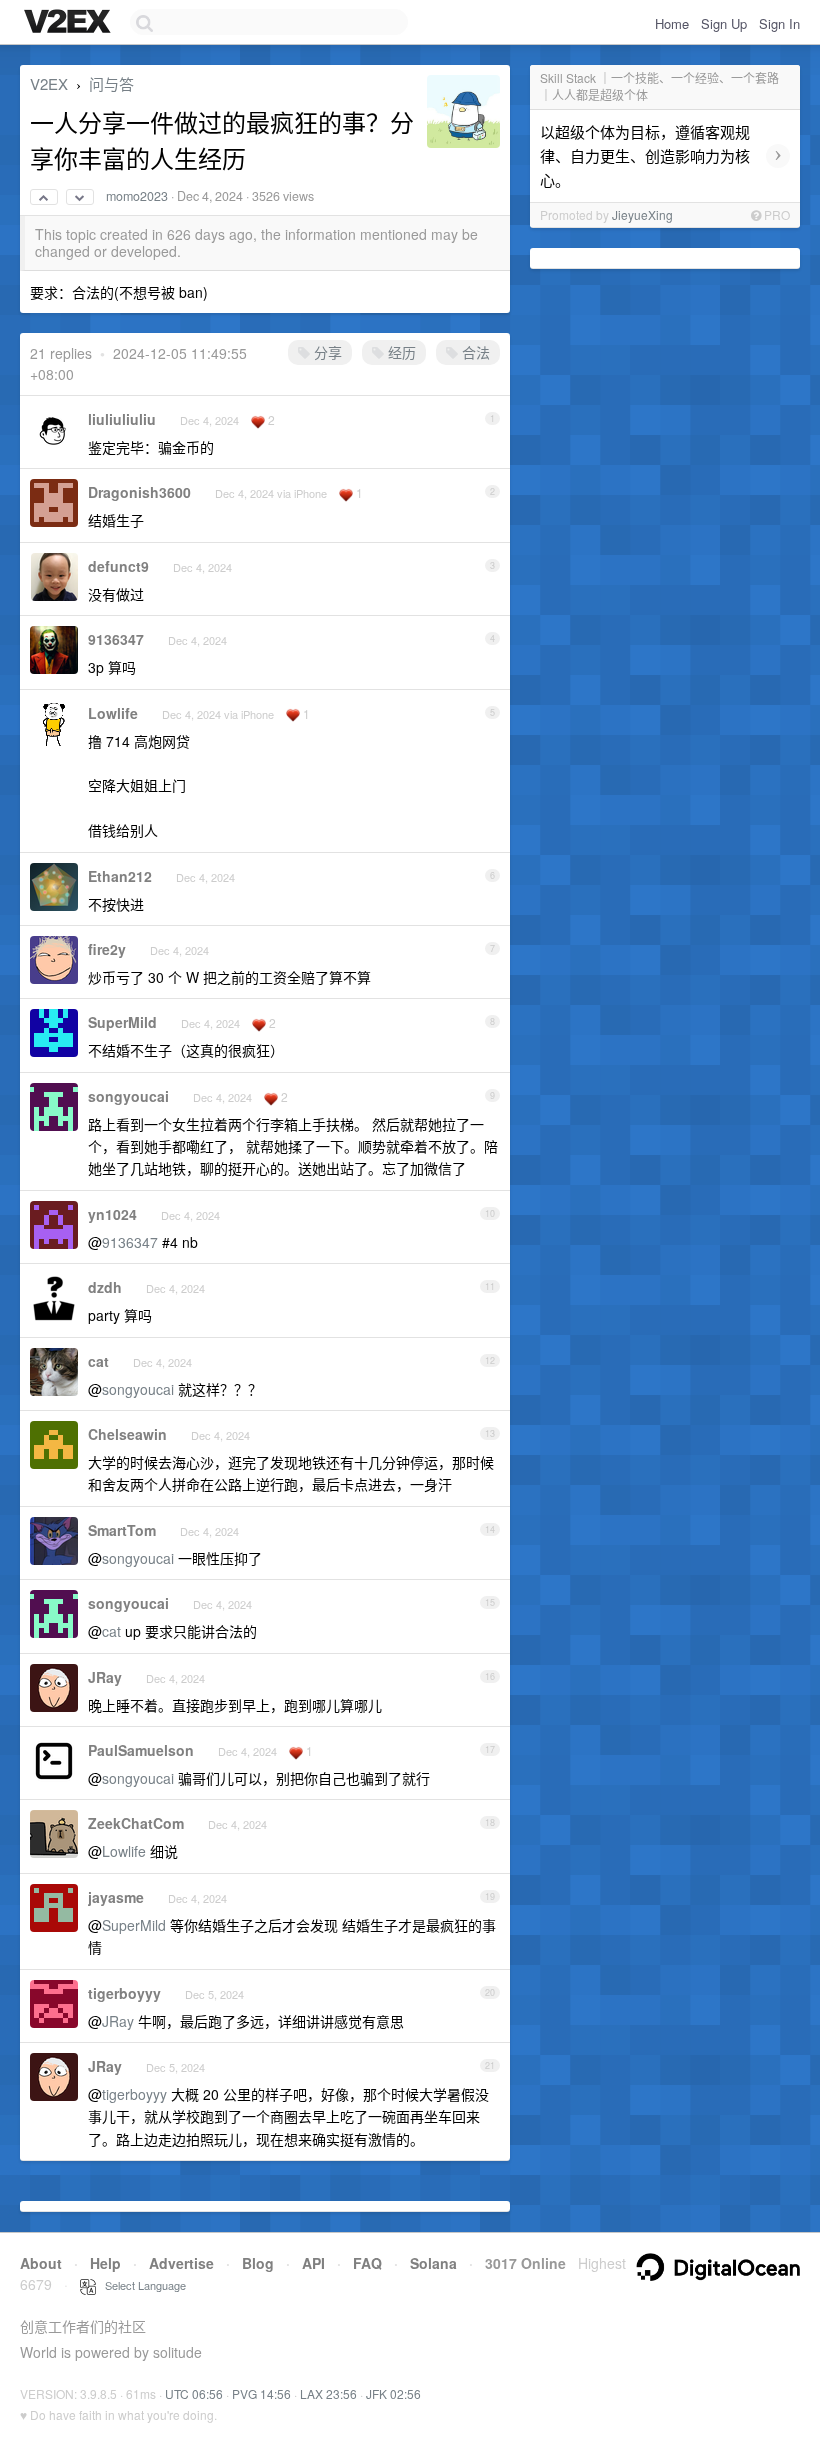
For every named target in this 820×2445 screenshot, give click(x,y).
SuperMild (122, 1022)
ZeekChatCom (136, 1823)
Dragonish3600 (139, 492)
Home (672, 23)
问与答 (111, 83)
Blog (258, 2263)
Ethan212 (120, 876)
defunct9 (118, 566)
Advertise (181, 2263)
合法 (474, 352)
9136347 (116, 639)
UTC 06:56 (194, 2393)
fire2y (107, 949)
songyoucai (128, 1096)
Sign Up (724, 23)
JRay (105, 1677)
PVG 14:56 (261, 2393)
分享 (326, 352)
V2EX (49, 83)
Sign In (779, 23)
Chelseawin (127, 1434)
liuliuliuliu (122, 419)
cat (98, 1361)
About (41, 2263)
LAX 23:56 (328, 2393)
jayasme (116, 1897)
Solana (433, 2263)
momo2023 (137, 196)
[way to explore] (70, 23)
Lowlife (113, 713)
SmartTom (122, 1530)
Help (105, 2263)
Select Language (141, 2285)
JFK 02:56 (393, 2393)
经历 (400, 352)
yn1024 (112, 1214)
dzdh (105, 1287)
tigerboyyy (124, 1993)
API (313, 2263)
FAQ (367, 2263)
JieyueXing (642, 214)
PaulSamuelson (141, 1750)
